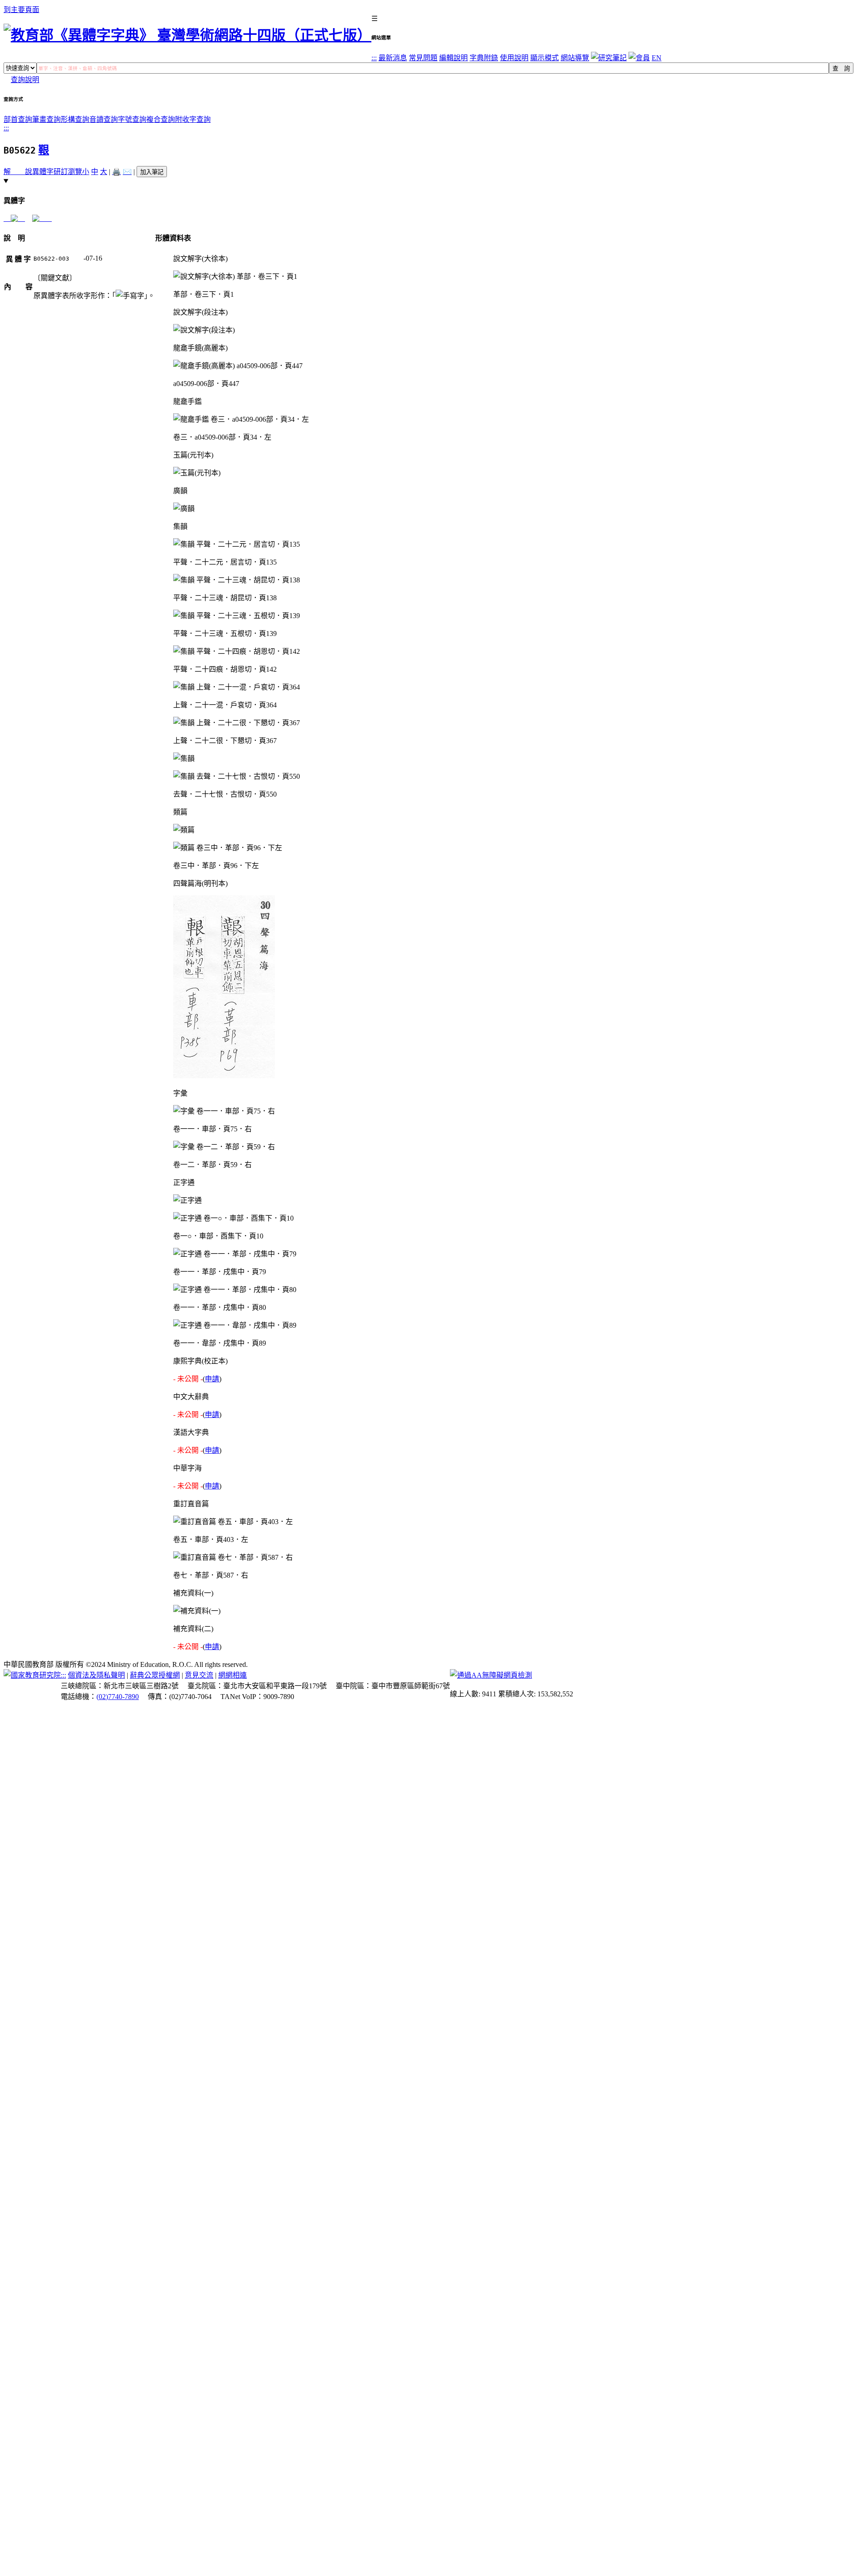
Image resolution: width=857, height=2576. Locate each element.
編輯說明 (453, 58)
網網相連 (233, 1675)
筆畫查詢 (46, 119)
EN (657, 58)
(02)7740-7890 (118, 1697)
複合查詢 (161, 119)
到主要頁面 (21, 10)
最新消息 (393, 58)
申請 (212, 1379)
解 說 (18, 172)
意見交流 (199, 1675)
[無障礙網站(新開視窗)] (491, 1675)
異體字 (43, 172)
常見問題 (423, 58)
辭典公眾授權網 (155, 1675)
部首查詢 (18, 119)
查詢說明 (25, 80)
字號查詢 (132, 119)
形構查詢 (75, 119)
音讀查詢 (104, 119)
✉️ (127, 172)
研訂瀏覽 (68, 172)
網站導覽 (575, 58)
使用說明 (514, 58)
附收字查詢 (193, 119)
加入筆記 (152, 172)
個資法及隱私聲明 (96, 1675)
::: (374, 58)
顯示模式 (545, 58)
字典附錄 (484, 58)
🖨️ (116, 172)
